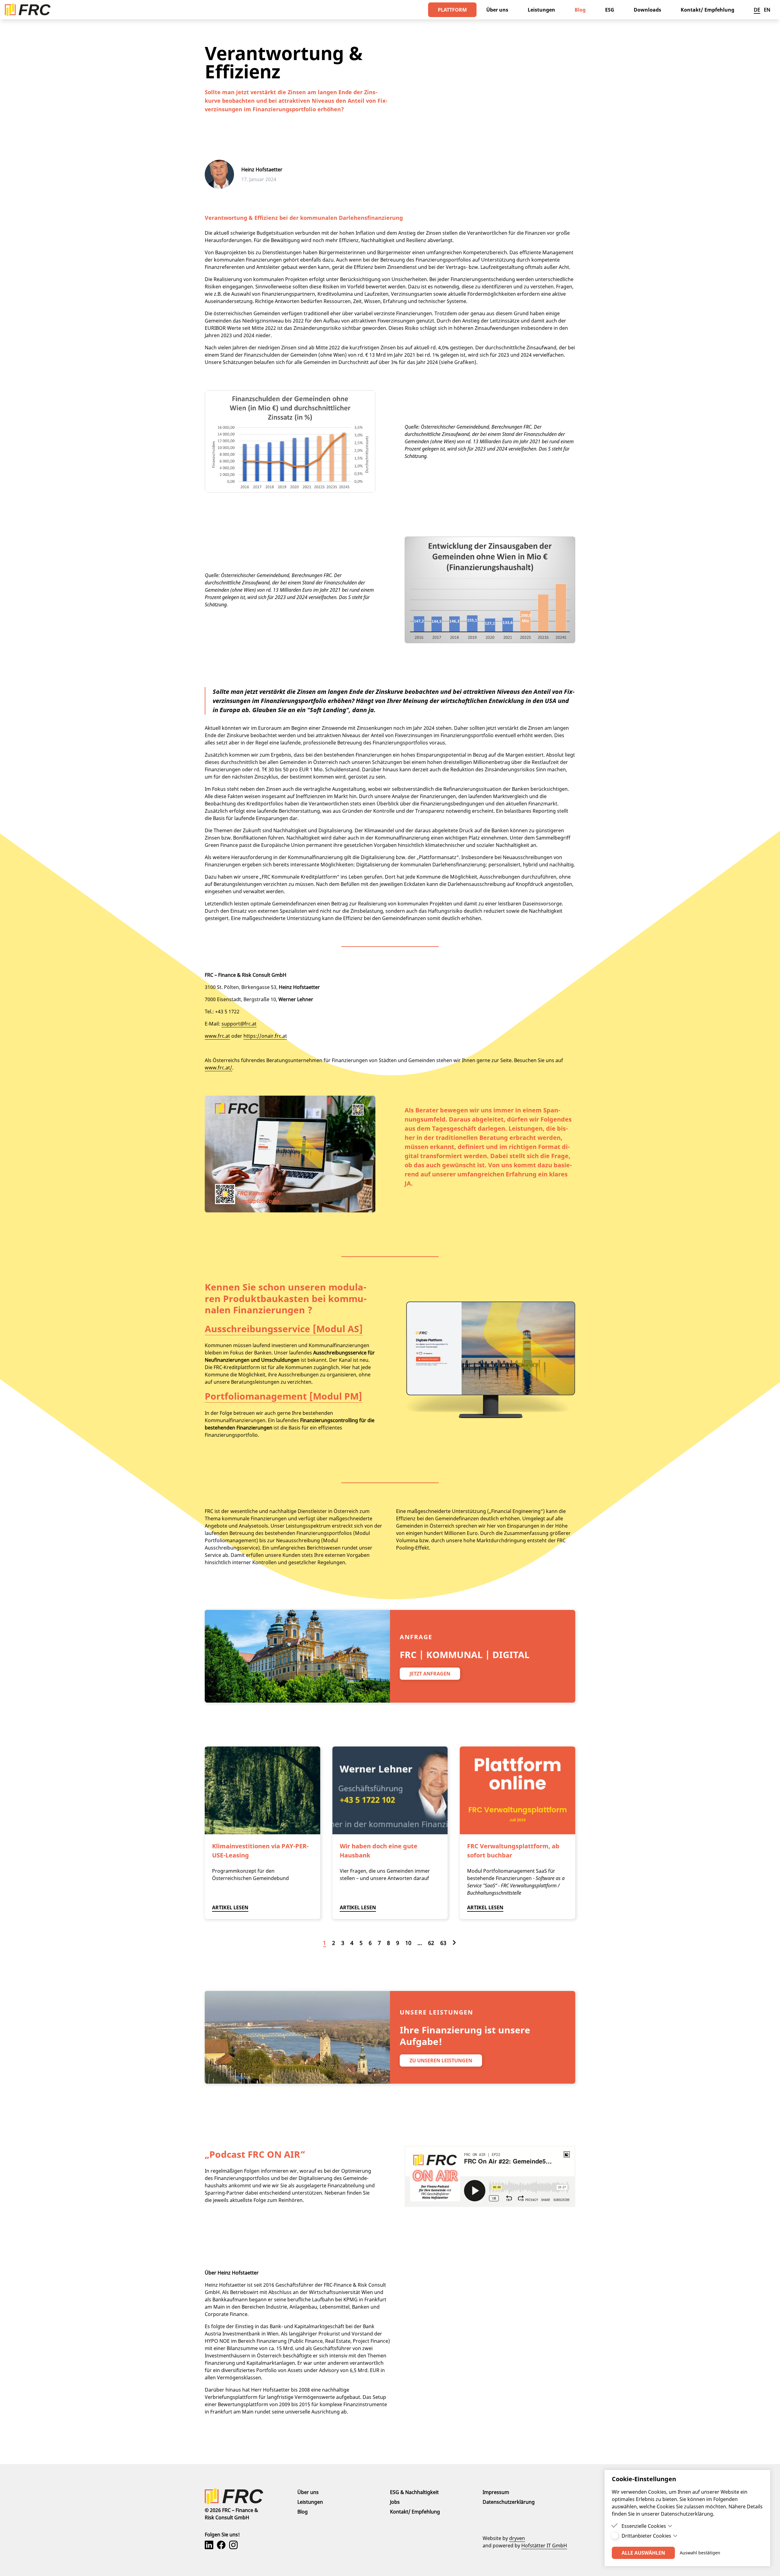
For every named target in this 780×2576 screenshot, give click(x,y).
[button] (452, 10)
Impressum (496, 2492)
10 (408, 1943)
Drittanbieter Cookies (646, 2536)
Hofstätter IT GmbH (544, 2546)
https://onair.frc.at (265, 1036)
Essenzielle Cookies (644, 2526)
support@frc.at (239, 1024)
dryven (517, 2538)
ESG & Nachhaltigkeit (414, 2492)
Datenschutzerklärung (509, 2502)
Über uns (308, 2492)
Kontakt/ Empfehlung (415, 2512)
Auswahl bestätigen (700, 2553)
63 (443, 1943)
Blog (303, 2512)
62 (431, 1943)
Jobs (395, 2502)
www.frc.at (217, 1036)
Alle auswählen (643, 2553)
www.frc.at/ (218, 1068)
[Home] (251, 2496)
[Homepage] (28, 10)
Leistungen (310, 2502)
